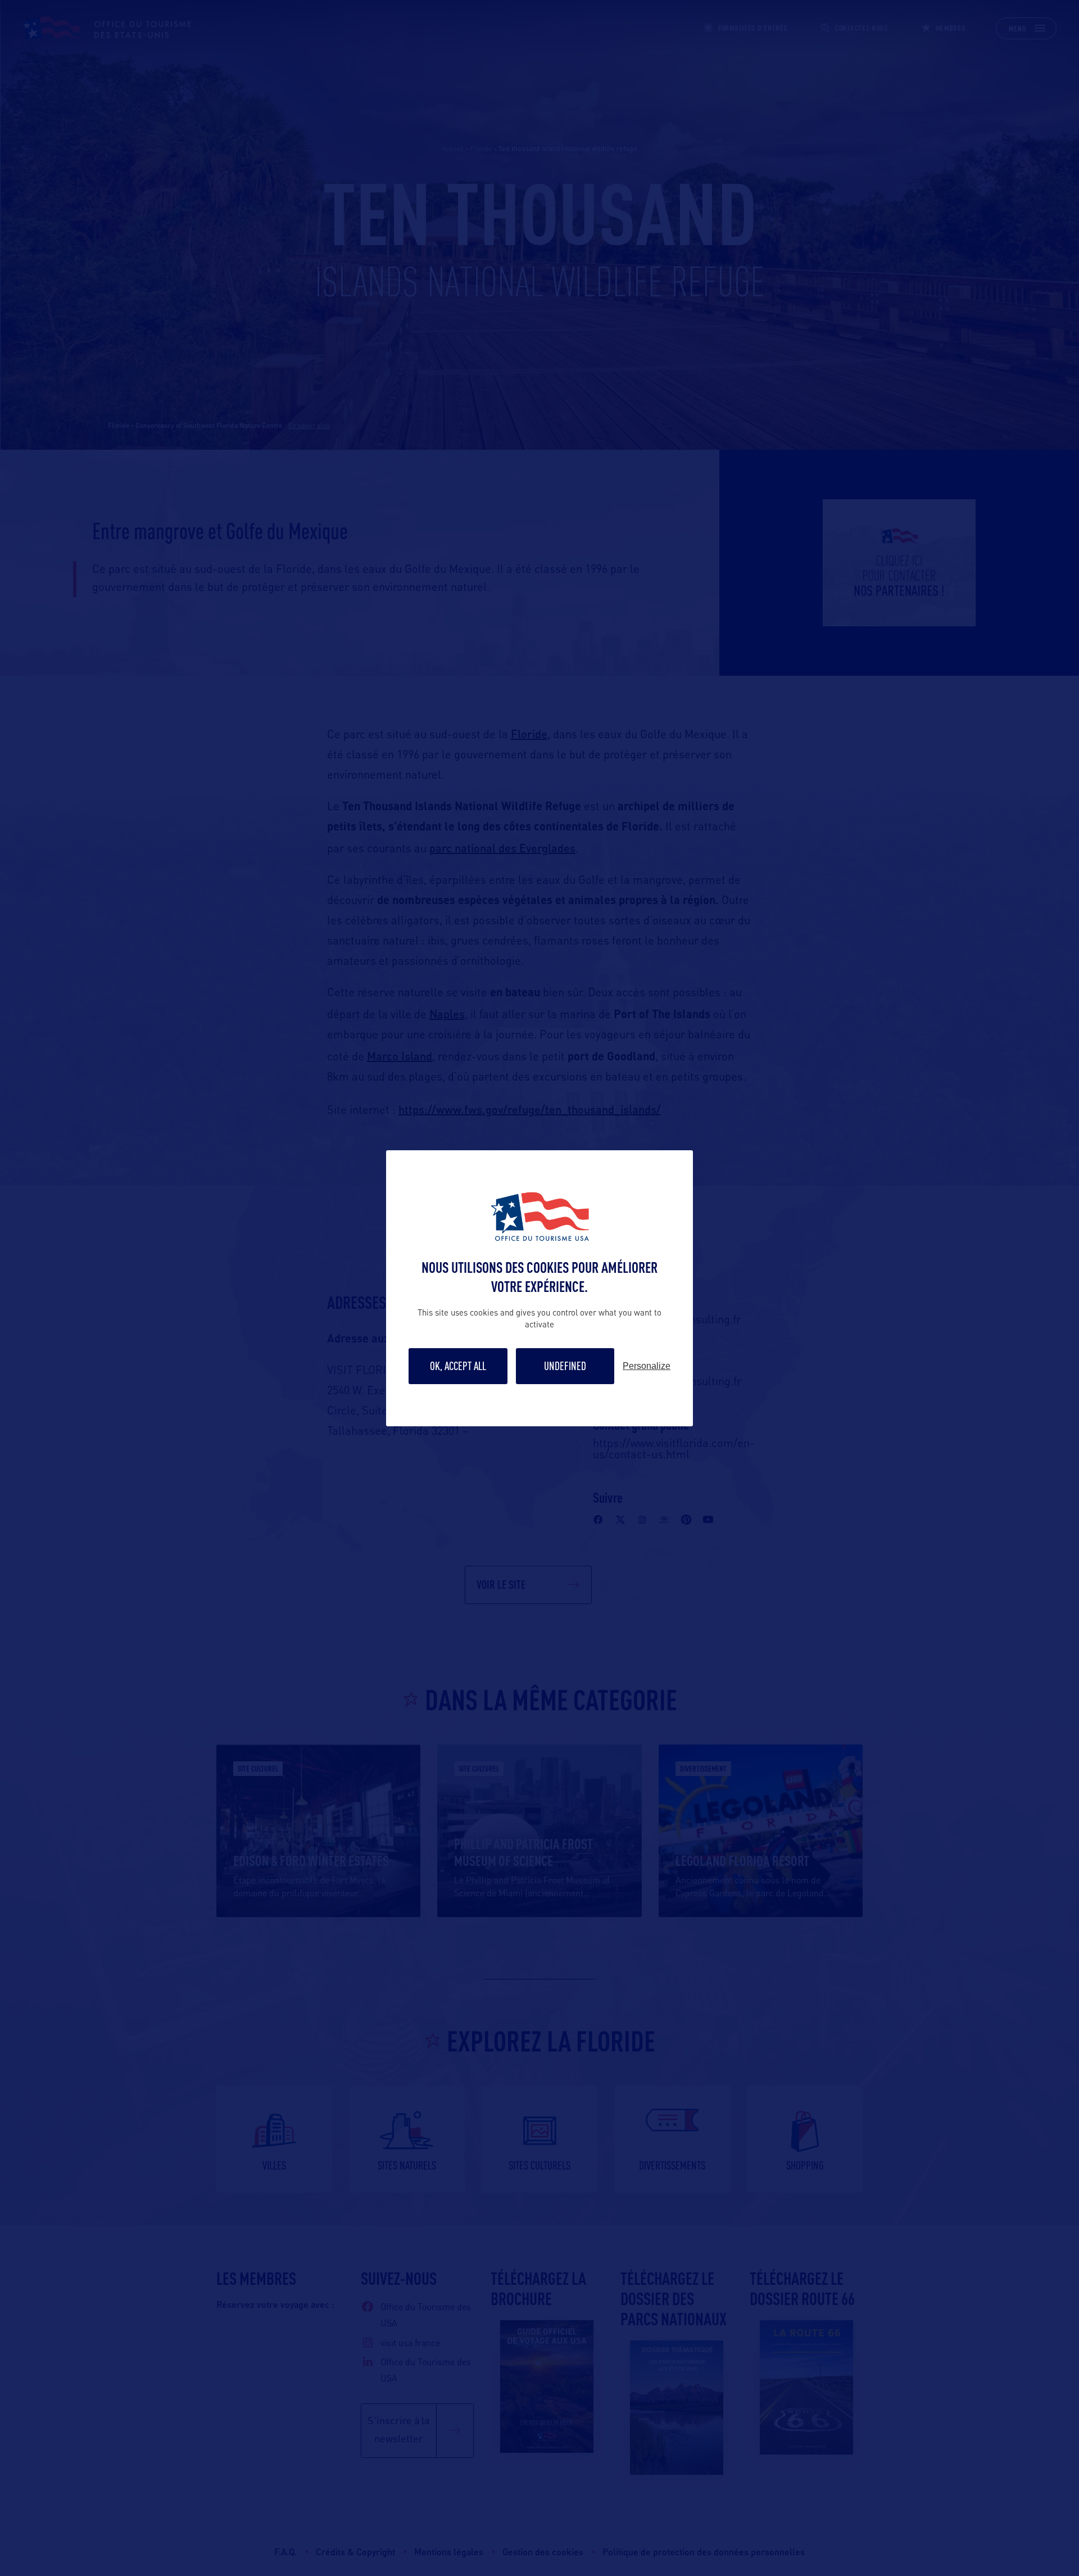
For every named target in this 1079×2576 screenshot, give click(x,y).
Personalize (647, 1366)
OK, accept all (458, 1366)
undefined (565, 1366)
